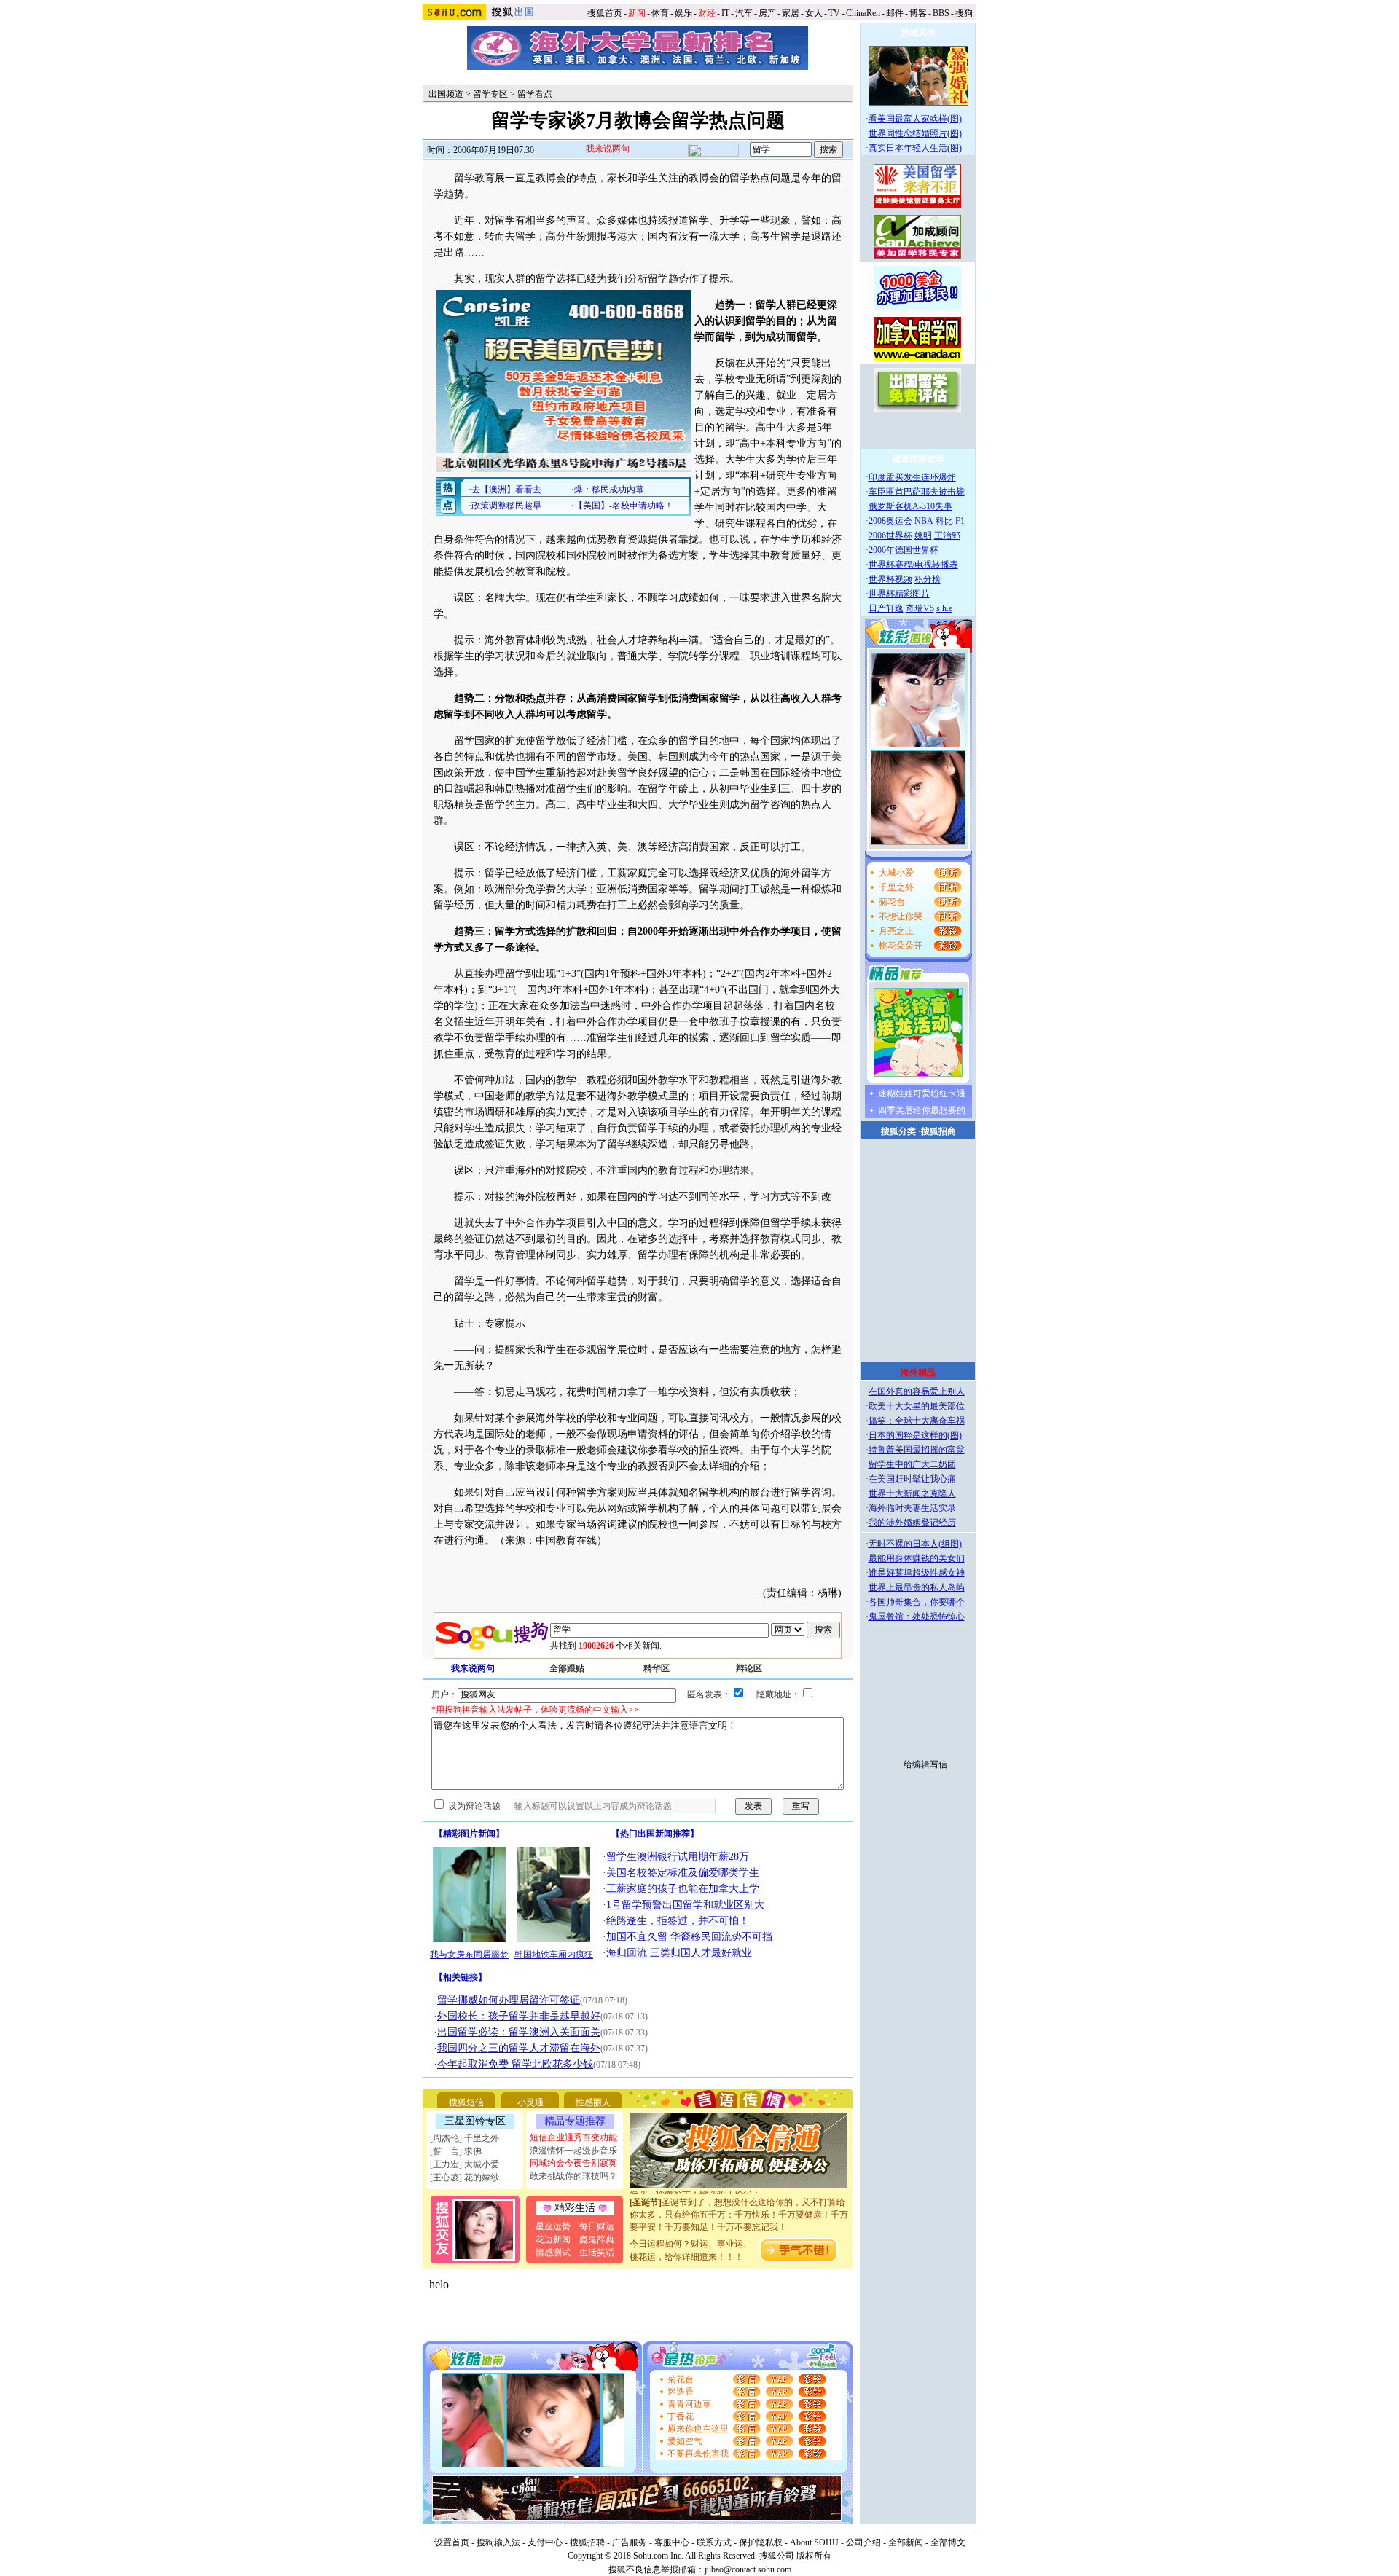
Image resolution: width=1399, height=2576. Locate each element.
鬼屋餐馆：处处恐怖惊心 (917, 1617)
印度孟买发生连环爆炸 (912, 477)
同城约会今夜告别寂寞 (573, 2163)
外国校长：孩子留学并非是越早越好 (519, 2016)
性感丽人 (593, 2102)
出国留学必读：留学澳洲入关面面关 (519, 2032)
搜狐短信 (466, 2102)
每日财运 (597, 2226)
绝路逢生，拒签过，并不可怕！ (678, 1921)
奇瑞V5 (920, 608)
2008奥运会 (890, 521)
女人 (814, 13)
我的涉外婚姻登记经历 (912, 1523)
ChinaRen (863, 13)
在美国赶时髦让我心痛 (912, 1479)
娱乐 (683, 13)
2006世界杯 (890, 535)
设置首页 (452, 2542)
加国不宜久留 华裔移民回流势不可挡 (689, 1937)
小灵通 (530, 2102)
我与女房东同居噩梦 (469, 1955)
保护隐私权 (761, 2542)
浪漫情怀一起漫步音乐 (573, 2151)
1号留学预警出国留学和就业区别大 (685, 1905)
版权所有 (814, 2556)
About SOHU (814, 2542)
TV (834, 13)
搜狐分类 (898, 1131)
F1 (960, 521)
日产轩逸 (886, 608)
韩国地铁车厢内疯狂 (554, 1955)
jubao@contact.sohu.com (748, 2569)
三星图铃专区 (475, 2121)
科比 (944, 521)
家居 (791, 13)
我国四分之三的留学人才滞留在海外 (519, 2048)
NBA (924, 521)
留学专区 (490, 94)
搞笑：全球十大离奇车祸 (917, 1421)
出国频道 (446, 94)
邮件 (895, 13)
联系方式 (714, 2542)
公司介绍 (863, 2542)
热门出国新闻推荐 (655, 1834)
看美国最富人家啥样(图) (915, 119)
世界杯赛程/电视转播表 (913, 565)
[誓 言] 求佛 (456, 2151)
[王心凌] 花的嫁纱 (465, 2178)
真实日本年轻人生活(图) (915, 148)
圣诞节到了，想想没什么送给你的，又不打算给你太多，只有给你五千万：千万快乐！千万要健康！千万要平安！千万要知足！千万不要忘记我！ (739, 2199)
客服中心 (672, 2542)
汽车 (744, 13)
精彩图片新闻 (469, 1834)
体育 (660, 13)
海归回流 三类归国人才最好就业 (679, 1953)
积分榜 (928, 579)
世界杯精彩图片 (899, 594)
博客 (918, 13)
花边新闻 (553, 2239)
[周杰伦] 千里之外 (465, 2138)
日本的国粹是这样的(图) (915, 1435)
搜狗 (965, 13)
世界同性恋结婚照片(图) (915, 133)
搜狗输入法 (498, 2542)
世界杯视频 (890, 579)
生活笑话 (597, 2253)
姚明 (923, 535)
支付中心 (545, 2542)
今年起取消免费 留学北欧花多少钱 (515, 2064)
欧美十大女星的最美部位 (917, 1406)
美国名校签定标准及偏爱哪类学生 (683, 1873)
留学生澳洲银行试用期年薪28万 (678, 1857)
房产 (767, 13)
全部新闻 (906, 2542)
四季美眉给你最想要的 (922, 1110)
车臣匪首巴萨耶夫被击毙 (917, 492)
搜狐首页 (605, 13)
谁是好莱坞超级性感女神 (917, 1573)
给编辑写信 (925, 1764)
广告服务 (630, 2542)
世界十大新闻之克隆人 (912, 1493)
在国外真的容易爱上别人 (917, 1391)
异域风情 (918, 33)
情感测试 (553, 2253)
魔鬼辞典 (597, 2239)
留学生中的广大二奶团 (912, 1464)
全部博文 (948, 2542)
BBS (941, 13)
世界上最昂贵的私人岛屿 (917, 1587)
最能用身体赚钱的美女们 (917, 1558)
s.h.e (944, 608)
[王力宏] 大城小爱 (465, 2164)
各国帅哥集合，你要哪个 (917, 1602)
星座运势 (553, 2226)
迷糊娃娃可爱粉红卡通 (922, 1093)
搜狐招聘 (587, 2542)
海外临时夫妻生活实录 (912, 1508)
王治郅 (947, 535)
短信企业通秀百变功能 (573, 2137)
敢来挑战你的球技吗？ (573, 2176)
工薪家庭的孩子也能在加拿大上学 (683, 1889)
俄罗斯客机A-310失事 (910, 506)
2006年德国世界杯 (904, 550)
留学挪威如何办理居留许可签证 (509, 2000)
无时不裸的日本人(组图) (915, 1544)
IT (725, 13)
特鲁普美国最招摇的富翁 (917, 1450)
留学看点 (535, 94)
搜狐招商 (938, 1131)
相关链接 (461, 1977)
